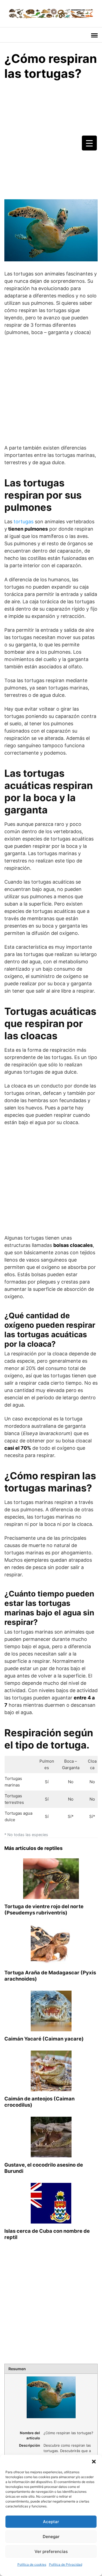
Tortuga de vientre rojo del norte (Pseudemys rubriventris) (44, 1909)
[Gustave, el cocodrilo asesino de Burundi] (51, 2154)
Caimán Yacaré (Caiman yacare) (44, 2039)
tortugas (24, 522)
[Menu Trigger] (89, 143)
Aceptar (51, 2522)
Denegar (51, 2537)
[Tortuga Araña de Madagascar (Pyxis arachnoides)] (51, 1962)
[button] (94, 2462)
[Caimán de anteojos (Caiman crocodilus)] (51, 2088)
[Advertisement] (51, 139)
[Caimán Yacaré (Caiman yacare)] (51, 2028)
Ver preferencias (51, 2551)
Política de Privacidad (66, 2564)
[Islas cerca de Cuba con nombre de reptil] (51, 2220)
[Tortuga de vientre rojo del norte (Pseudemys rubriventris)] (51, 1896)
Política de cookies (32, 2564)
